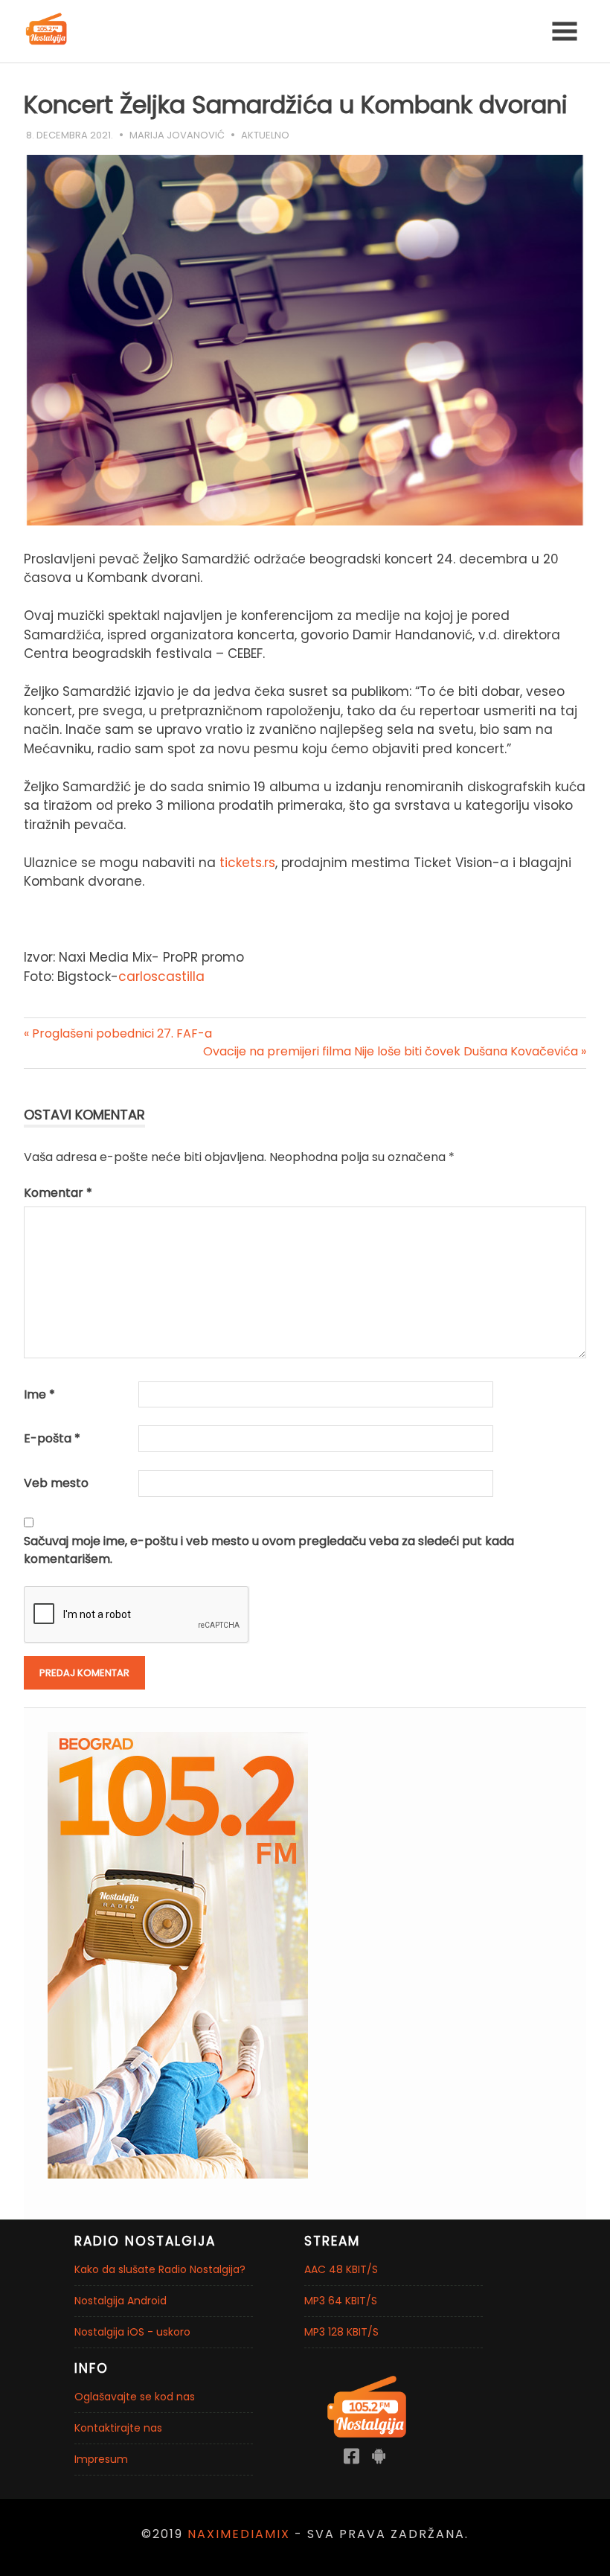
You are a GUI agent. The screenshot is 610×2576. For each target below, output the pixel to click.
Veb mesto (56, 1483)
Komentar (58, 1193)
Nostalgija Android (121, 2301)
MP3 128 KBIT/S (341, 2332)
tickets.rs (247, 863)
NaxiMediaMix (239, 2534)
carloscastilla (161, 977)
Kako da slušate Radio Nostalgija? (160, 2269)
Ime (39, 1394)
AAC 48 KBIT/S (341, 2269)
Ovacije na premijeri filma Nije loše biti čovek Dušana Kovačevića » (395, 1051)
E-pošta (52, 1438)
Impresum (101, 2459)
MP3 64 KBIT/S (341, 2301)
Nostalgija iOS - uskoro (132, 2332)
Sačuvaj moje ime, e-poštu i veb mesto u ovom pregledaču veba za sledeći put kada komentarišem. (269, 1550)
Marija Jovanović (177, 135)
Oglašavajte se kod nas (135, 2397)
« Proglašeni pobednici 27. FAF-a (118, 1033)
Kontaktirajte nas (118, 2428)
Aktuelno (265, 135)
